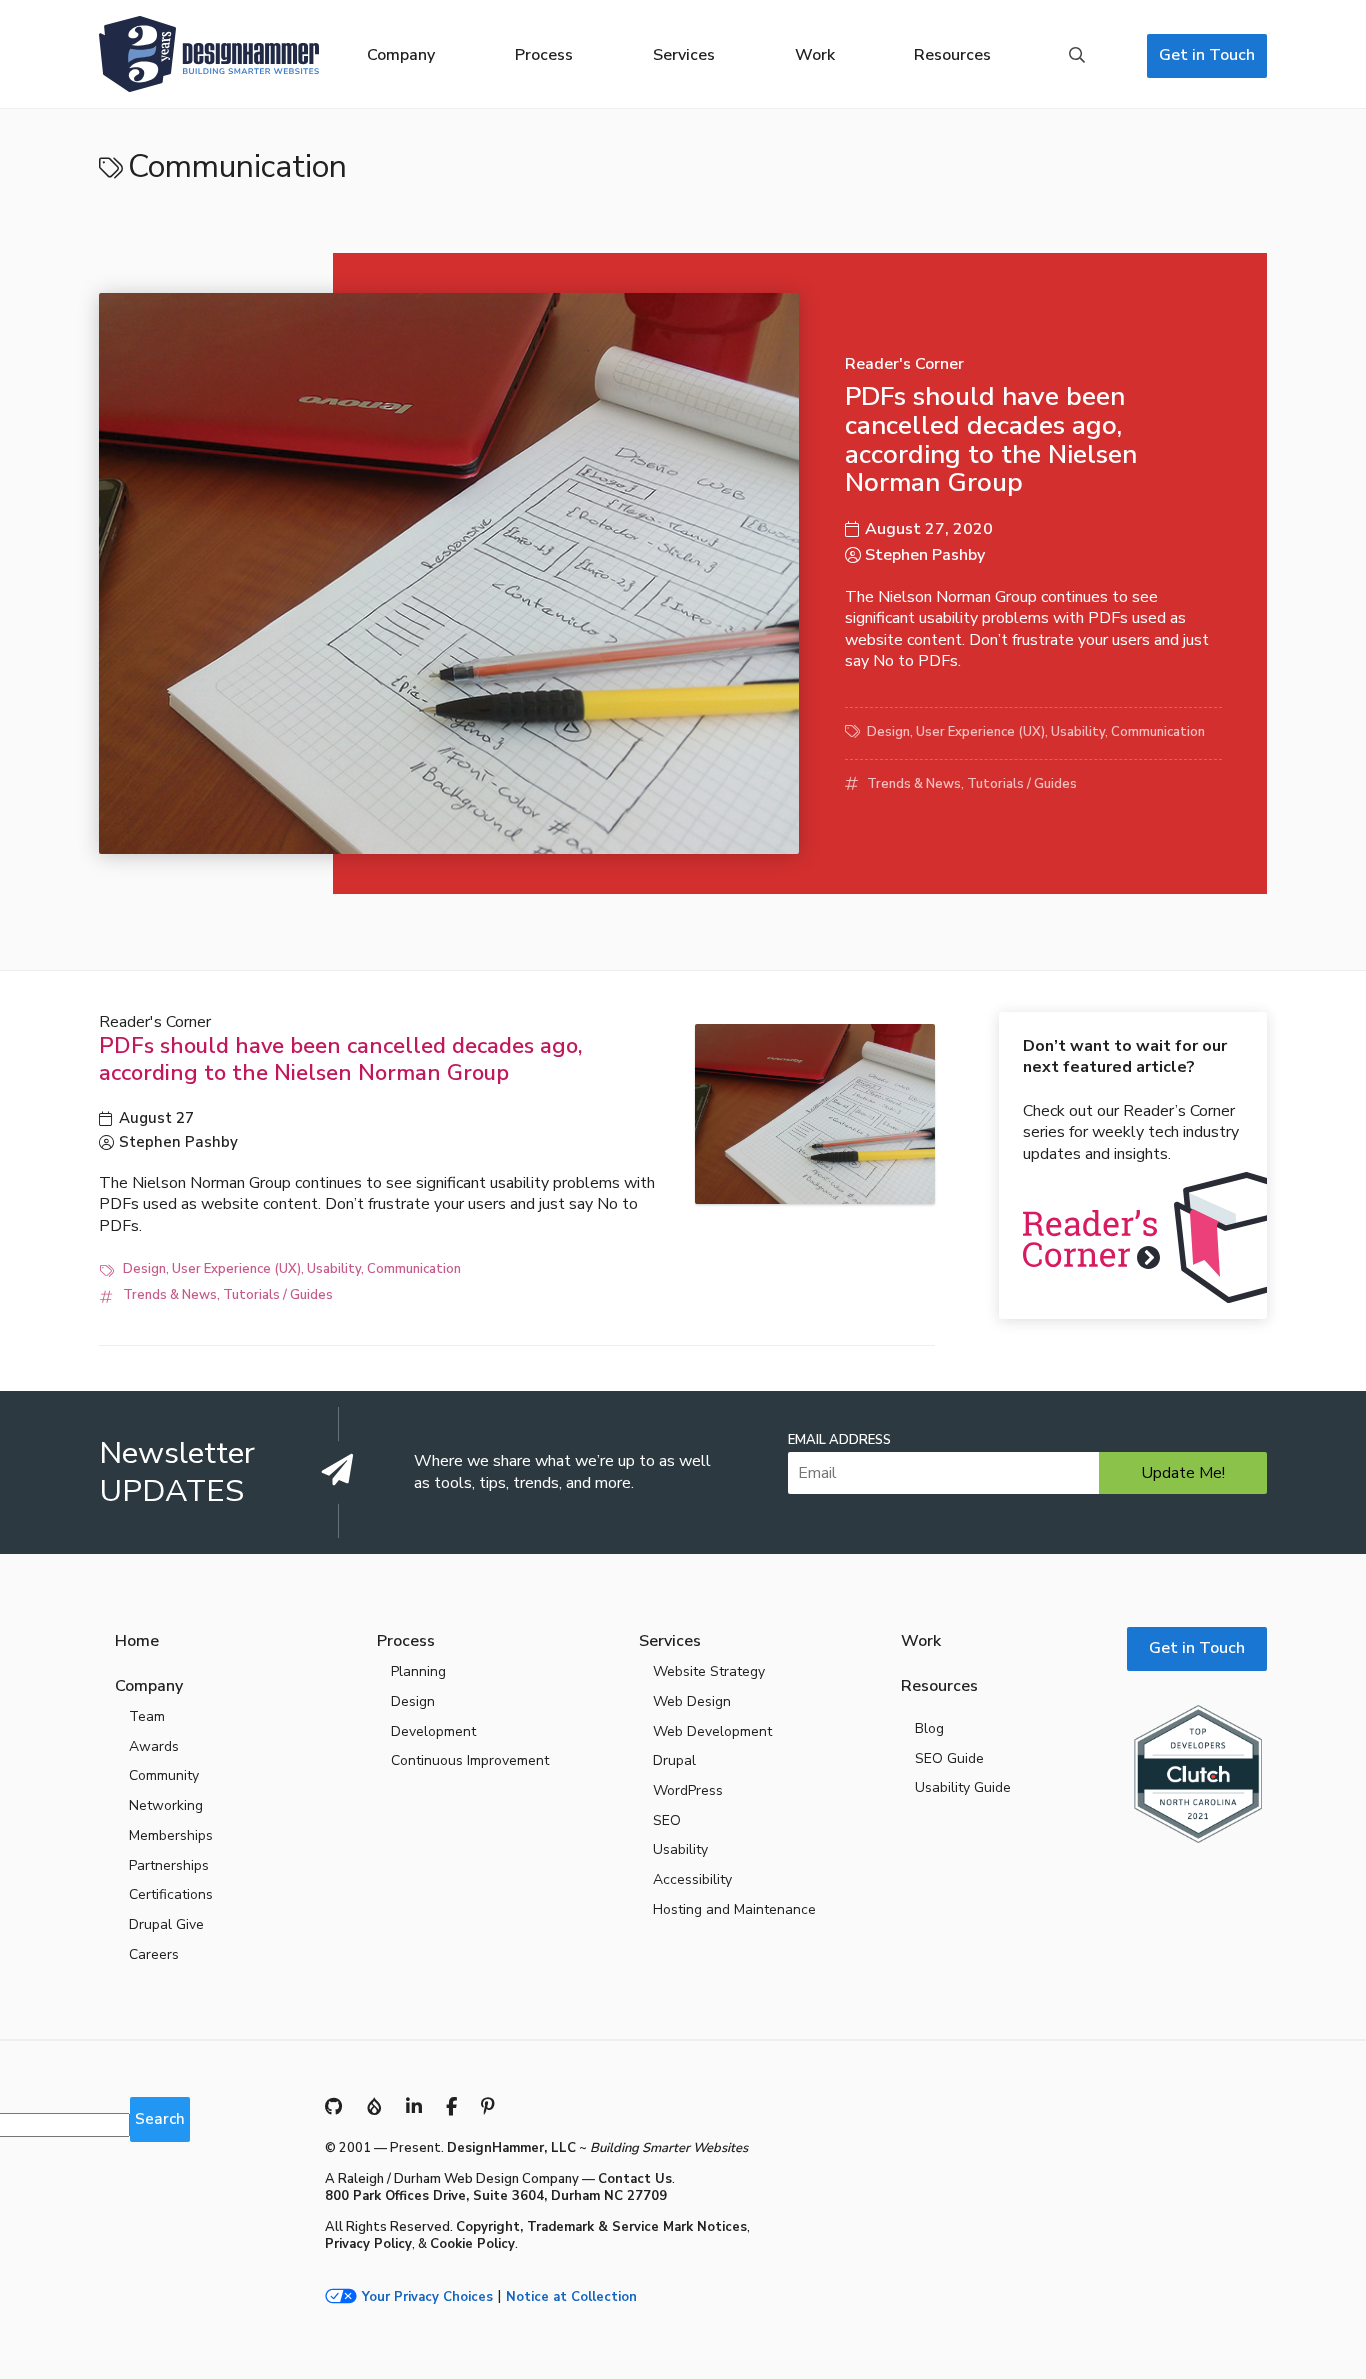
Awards (154, 1746)
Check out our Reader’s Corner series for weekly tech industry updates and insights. (1131, 1100)
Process (544, 55)
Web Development (712, 1731)
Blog (929, 1728)
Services (684, 55)
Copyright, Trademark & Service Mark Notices (601, 2227)
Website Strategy (709, 1671)
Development (433, 1731)
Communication (1158, 732)
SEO (667, 1820)
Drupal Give (166, 1924)
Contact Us (635, 2179)
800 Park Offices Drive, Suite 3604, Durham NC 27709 (496, 2196)
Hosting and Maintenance (734, 1909)
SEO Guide (949, 1758)
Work (815, 55)
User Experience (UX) (980, 732)
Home (137, 1641)
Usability (1078, 732)
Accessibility (692, 1879)
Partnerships (169, 1865)
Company (401, 55)
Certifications (171, 1894)
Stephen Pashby (925, 555)
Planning (418, 1671)
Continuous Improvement (470, 1760)
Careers (154, 1954)
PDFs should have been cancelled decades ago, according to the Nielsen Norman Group (991, 439)
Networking (166, 1805)
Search (1077, 56)
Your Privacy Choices (427, 2297)
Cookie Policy (472, 2244)
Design (888, 732)
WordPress (688, 1790)
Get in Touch (1207, 55)
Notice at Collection (571, 2297)
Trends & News (914, 784)
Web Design (692, 1701)
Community (164, 1775)
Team (147, 1716)
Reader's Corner (904, 364)
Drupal (674, 1760)
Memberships (171, 1835)
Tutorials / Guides (1022, 784)
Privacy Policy (368, 2244)
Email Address (839, 1440)
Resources (952, 55)
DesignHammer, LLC (511, 2148)
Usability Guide (963, 1787)
